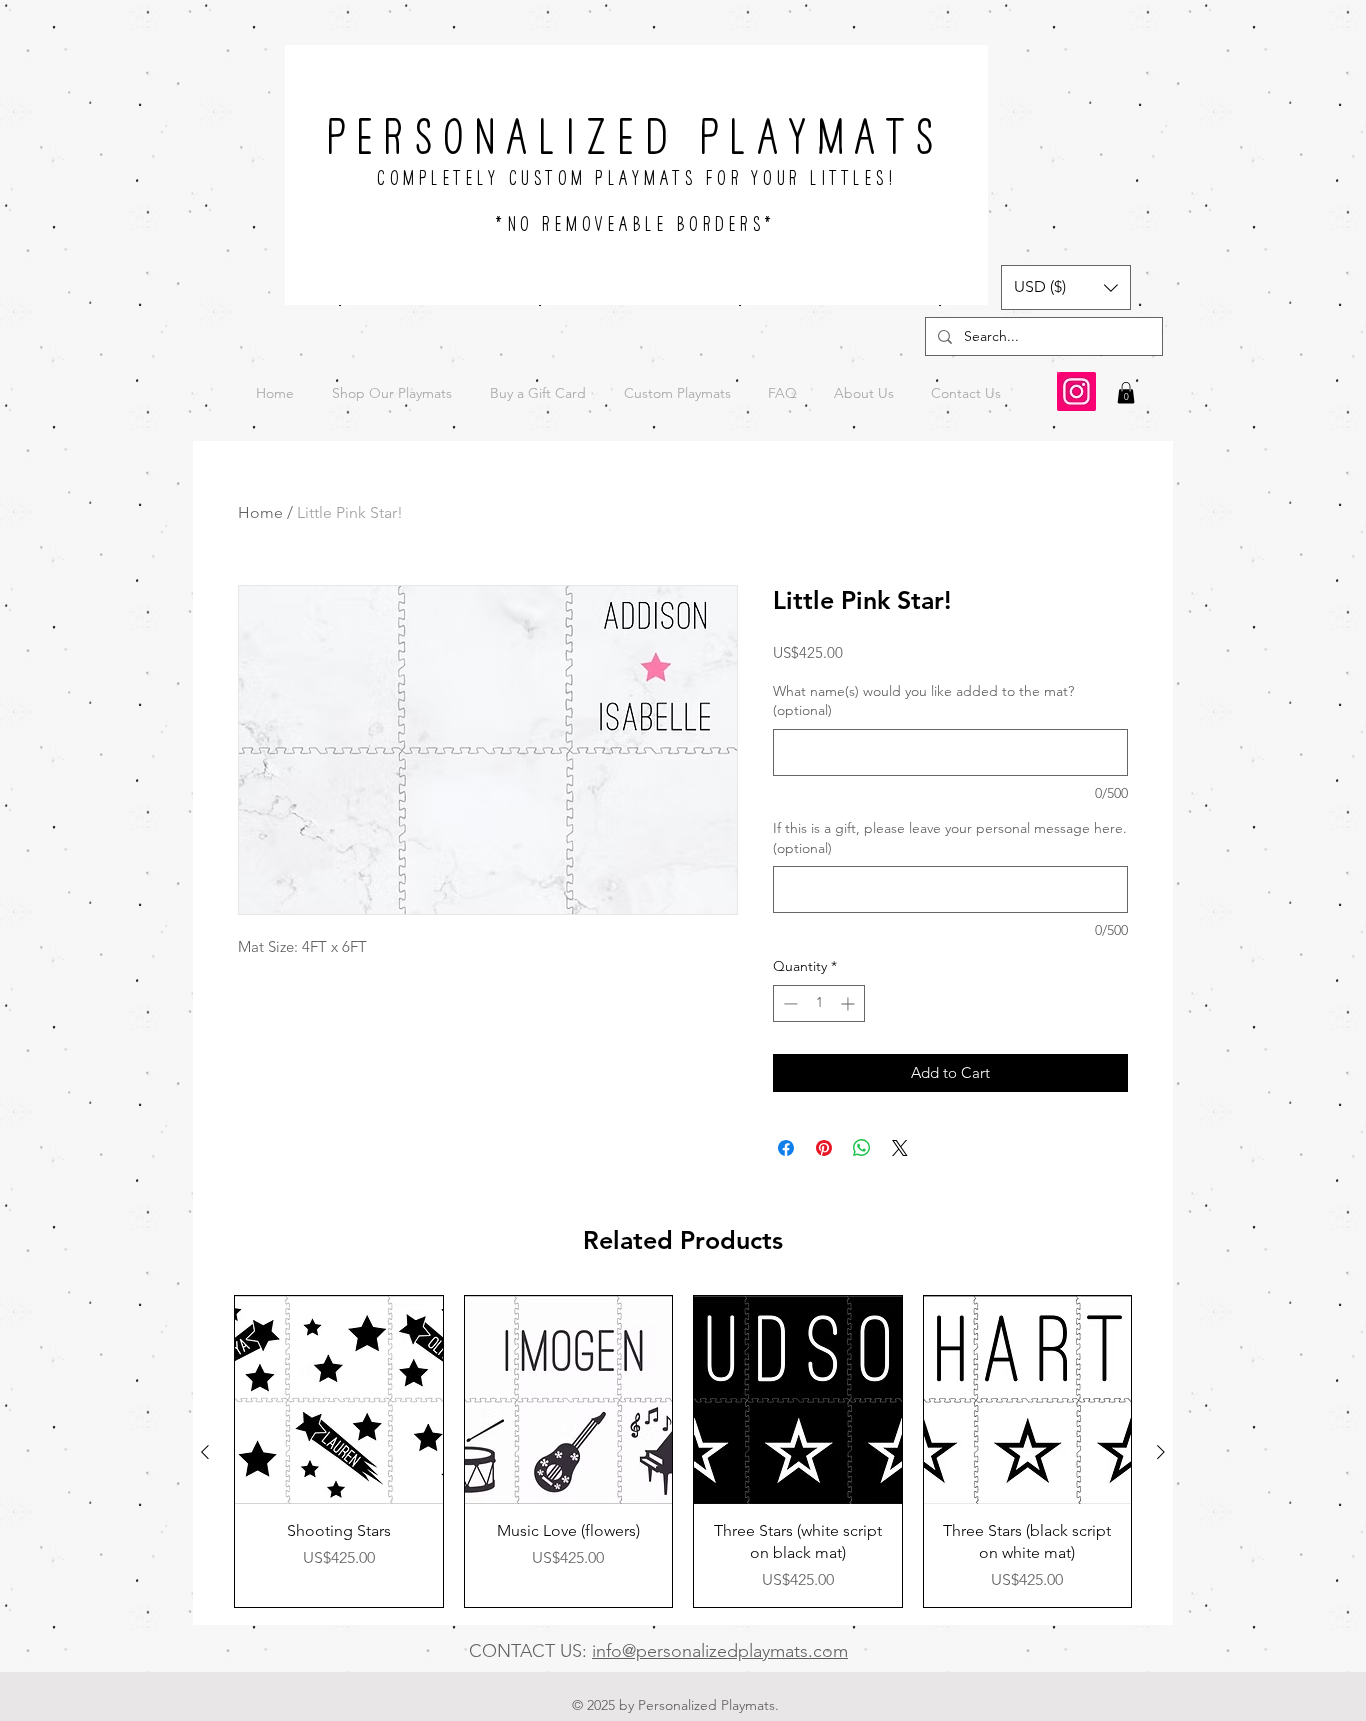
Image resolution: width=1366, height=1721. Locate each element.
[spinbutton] (819, 1003)
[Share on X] (900, 1148)
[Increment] (849, 1003)
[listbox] (1066, 287)
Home (260, 512)
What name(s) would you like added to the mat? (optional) (923, 701)
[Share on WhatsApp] (862, 1148)
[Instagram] (1076, 391)
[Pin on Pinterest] (824, 1148)
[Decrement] (788, 1003)
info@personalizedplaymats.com (720, 1651)
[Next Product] (1161, 1452)
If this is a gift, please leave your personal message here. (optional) (950, 838)
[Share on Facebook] (786, 1148)
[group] (683, 1451)
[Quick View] (339, 1400)
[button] (1066, 287)
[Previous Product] (205, 1452)
